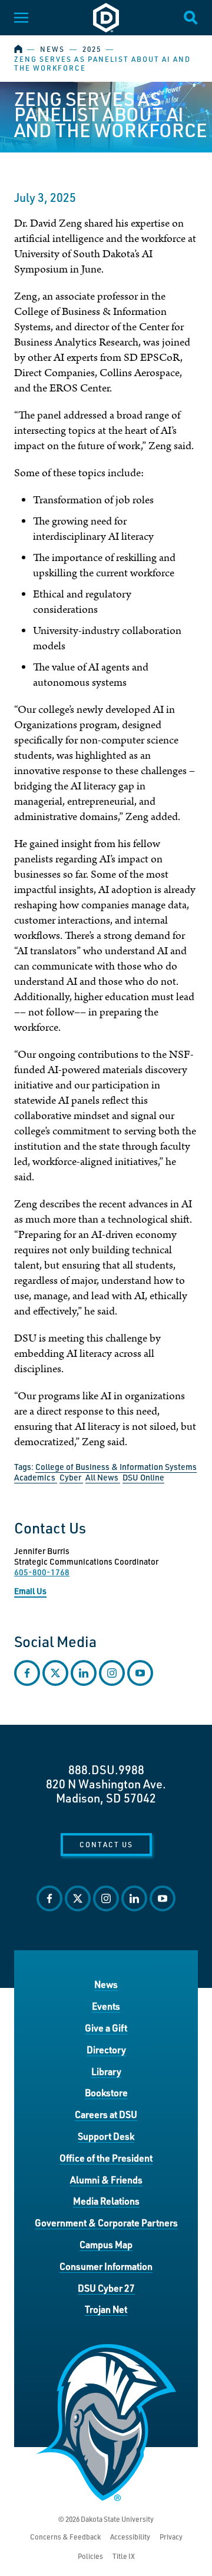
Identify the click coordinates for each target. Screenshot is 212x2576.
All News (103, 1477)
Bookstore (106, 2092)
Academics (36, 1477)
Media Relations (106, 2201)
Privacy (171, 2537)
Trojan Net (106, 2309)
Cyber (71, 1477)
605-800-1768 (42, 1572)
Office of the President (106, 2158)
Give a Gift (106, 2028)
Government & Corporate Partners (106, 2223)
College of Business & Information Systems (116, 1467)
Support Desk (106, 2136)
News (52, 49)
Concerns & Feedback (65, 2537)
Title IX (124, 2556)
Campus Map (106, 2244)
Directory (106, 2049)
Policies (90, 2556)
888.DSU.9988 (106, 1770)
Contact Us (106, 1844)
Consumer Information (106, 2266)
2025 (92, 49)
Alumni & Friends (106, 2180)
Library (106, 2071)
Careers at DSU (106, 2114)
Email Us (30, 1591)
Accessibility (130, 2537)
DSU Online (143, 1477)
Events (106, 2006)
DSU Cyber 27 (106, 2288)
